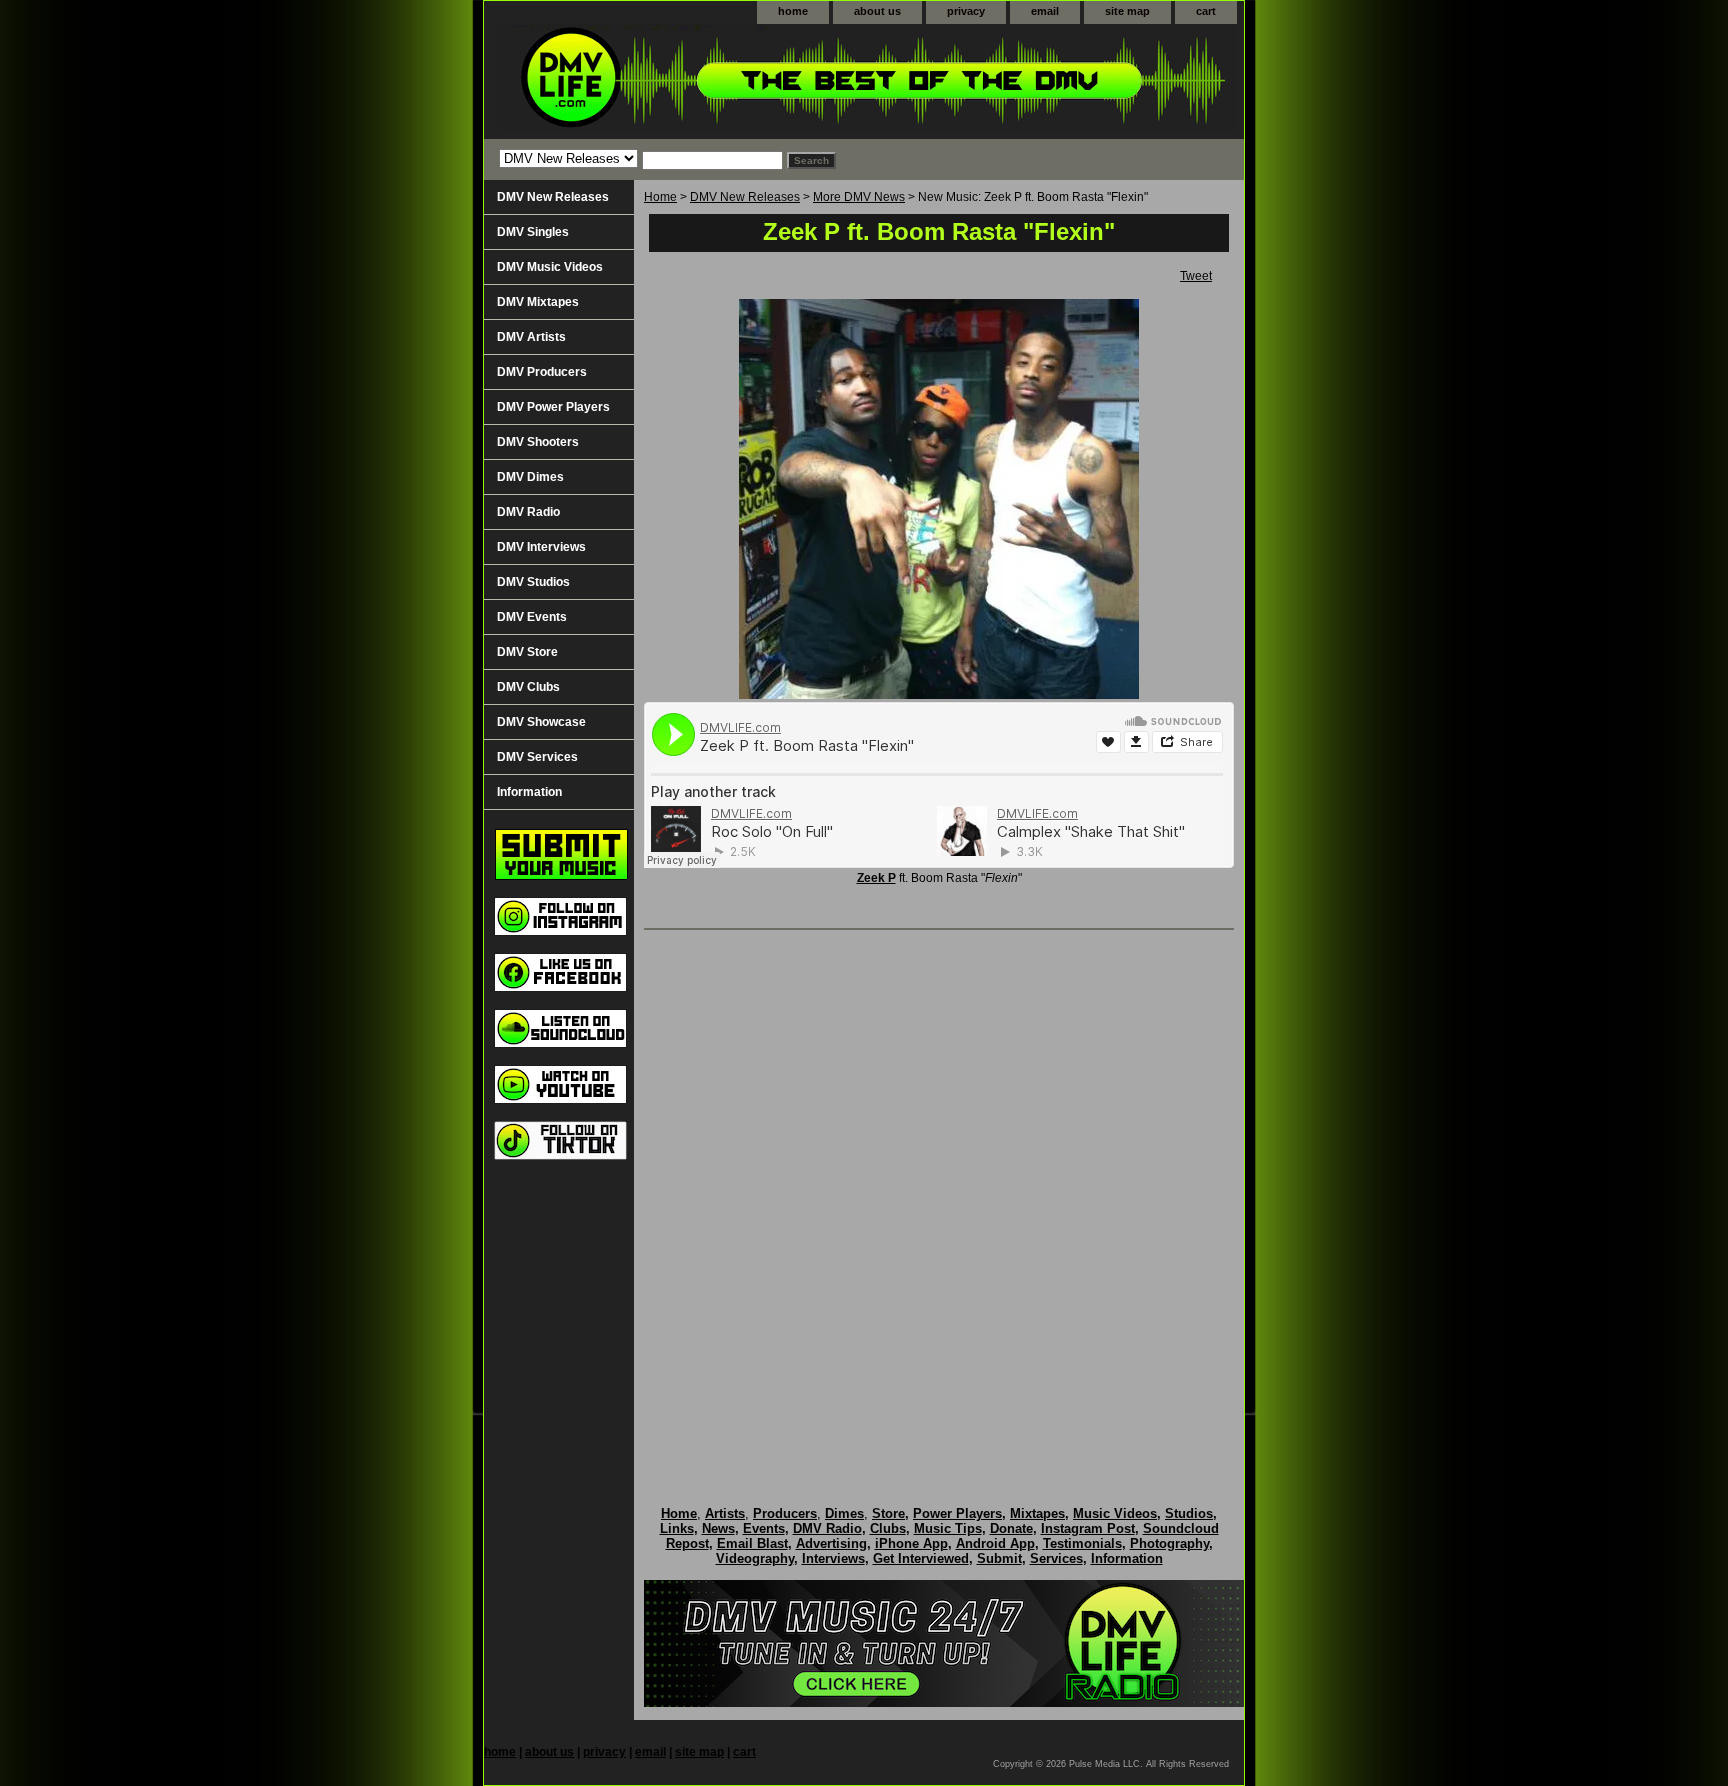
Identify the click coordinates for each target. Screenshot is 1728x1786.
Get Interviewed (921, 1558)
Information (529, 792)
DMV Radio (528, 512)
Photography (1169, 1543)
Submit (999, 1558)
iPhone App (911, 1543)
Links (677, 1528)
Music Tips (948, 1528)
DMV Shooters (538, 442)
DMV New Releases (745, 197)
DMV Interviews (541, 547)
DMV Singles (533, 232)
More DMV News (859, 197)
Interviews (833, 1558)
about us (877, 11)
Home (660, 197)
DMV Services (537, 757)
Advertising (831, 1543)
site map (1127, 11)
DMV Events (532, 617)
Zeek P (876, 878)
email (1045, 11)
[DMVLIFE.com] (734, 81)
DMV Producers (542, 372)
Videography (755, 1558)
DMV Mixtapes (538, 302)
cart (1206, 11)
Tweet (1196, 276)
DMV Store (527, 652)
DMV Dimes (530, 477)
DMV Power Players (553, 407)
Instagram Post (1088, 1528)
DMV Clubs (528, 687)
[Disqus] (939, 1197)
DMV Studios (533, 582)
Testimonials (1082, 1543)
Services (1056, 1558)
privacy (966, 11)
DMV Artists (531, 337)
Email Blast (752, 1543)
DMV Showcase (541, 722)
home (793, 11)
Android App (995, 1543)
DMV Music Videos (550, 267)
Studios (1189, 1513)
